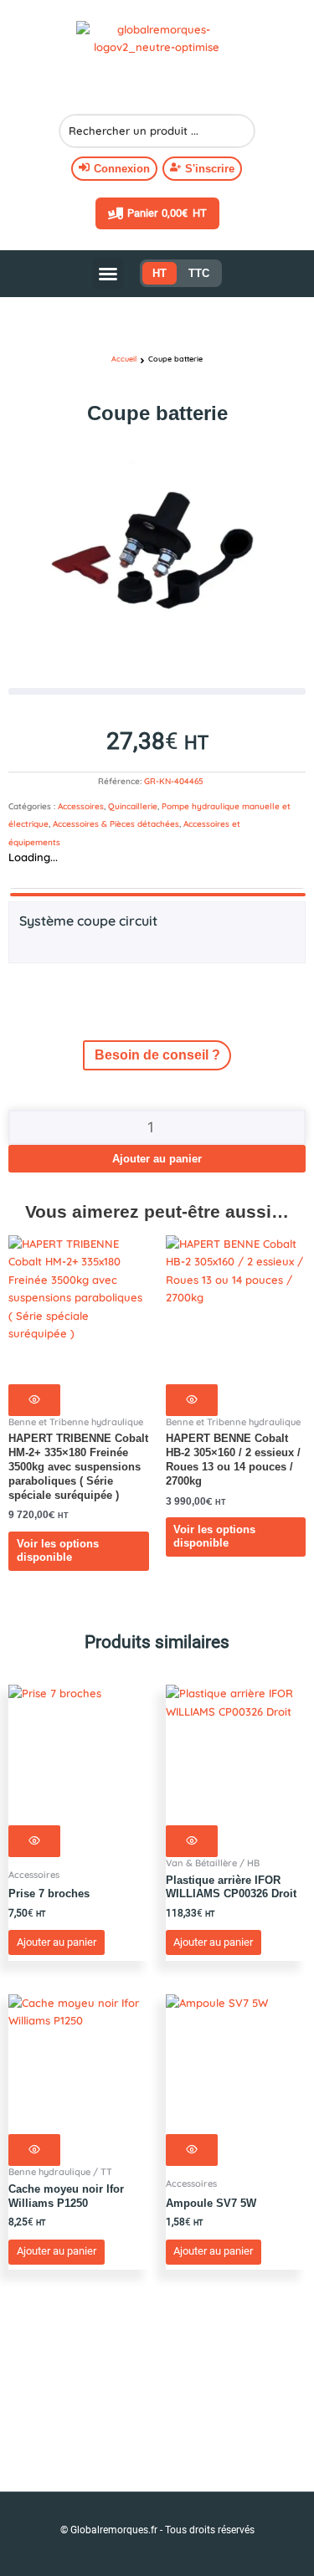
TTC (199, 273)
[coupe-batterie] (157, 566)
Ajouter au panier (157, 1159)
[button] (108, 274)
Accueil (124, 359)
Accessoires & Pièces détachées (116, 824)
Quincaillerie (133, 806)
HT (160, 273)
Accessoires (81, 806)
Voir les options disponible (58, 1551)
